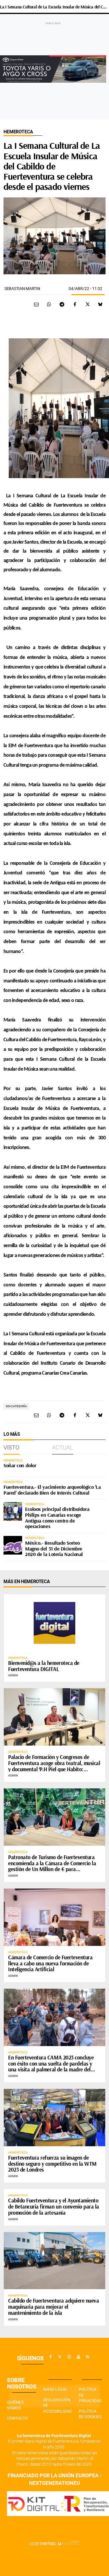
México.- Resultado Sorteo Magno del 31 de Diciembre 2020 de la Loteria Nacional (54, 1549)
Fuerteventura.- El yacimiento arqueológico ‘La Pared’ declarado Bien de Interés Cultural (52, 1490)
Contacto (17, 2418)
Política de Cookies (90, 2414)
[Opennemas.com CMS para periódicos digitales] (55, 2543)
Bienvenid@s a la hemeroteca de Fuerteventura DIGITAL (44, 1666)
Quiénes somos (15, 2405)
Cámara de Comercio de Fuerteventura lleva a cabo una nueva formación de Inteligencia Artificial (50, 1963)
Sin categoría (16, 1406)
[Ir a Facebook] (51, 2357)
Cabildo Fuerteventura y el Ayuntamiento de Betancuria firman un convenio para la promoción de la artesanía (54, 2207)
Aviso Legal (55, 2389)
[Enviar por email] (36, 304)
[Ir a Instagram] (69, 2357)
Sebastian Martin (22, 289)
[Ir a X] (60, 2357)
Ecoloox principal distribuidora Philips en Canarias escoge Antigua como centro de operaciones (57, 1518)
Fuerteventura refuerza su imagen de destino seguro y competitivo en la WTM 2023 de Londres (52, 2164)
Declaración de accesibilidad (57, 2406)
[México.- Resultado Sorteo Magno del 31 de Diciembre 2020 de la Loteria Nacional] (13, 1545)
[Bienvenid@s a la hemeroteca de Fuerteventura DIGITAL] (54, 1623)
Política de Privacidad (90, 2395)
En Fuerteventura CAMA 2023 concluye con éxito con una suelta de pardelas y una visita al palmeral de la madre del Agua (51, 2067)
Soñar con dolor (20, 1465)
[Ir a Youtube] (78, 2357)
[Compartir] (49, 304)
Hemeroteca (18, 132)
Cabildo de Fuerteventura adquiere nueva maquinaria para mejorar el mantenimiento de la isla (53, 2307)
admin (13, 1675)
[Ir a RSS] (88, 2357)
